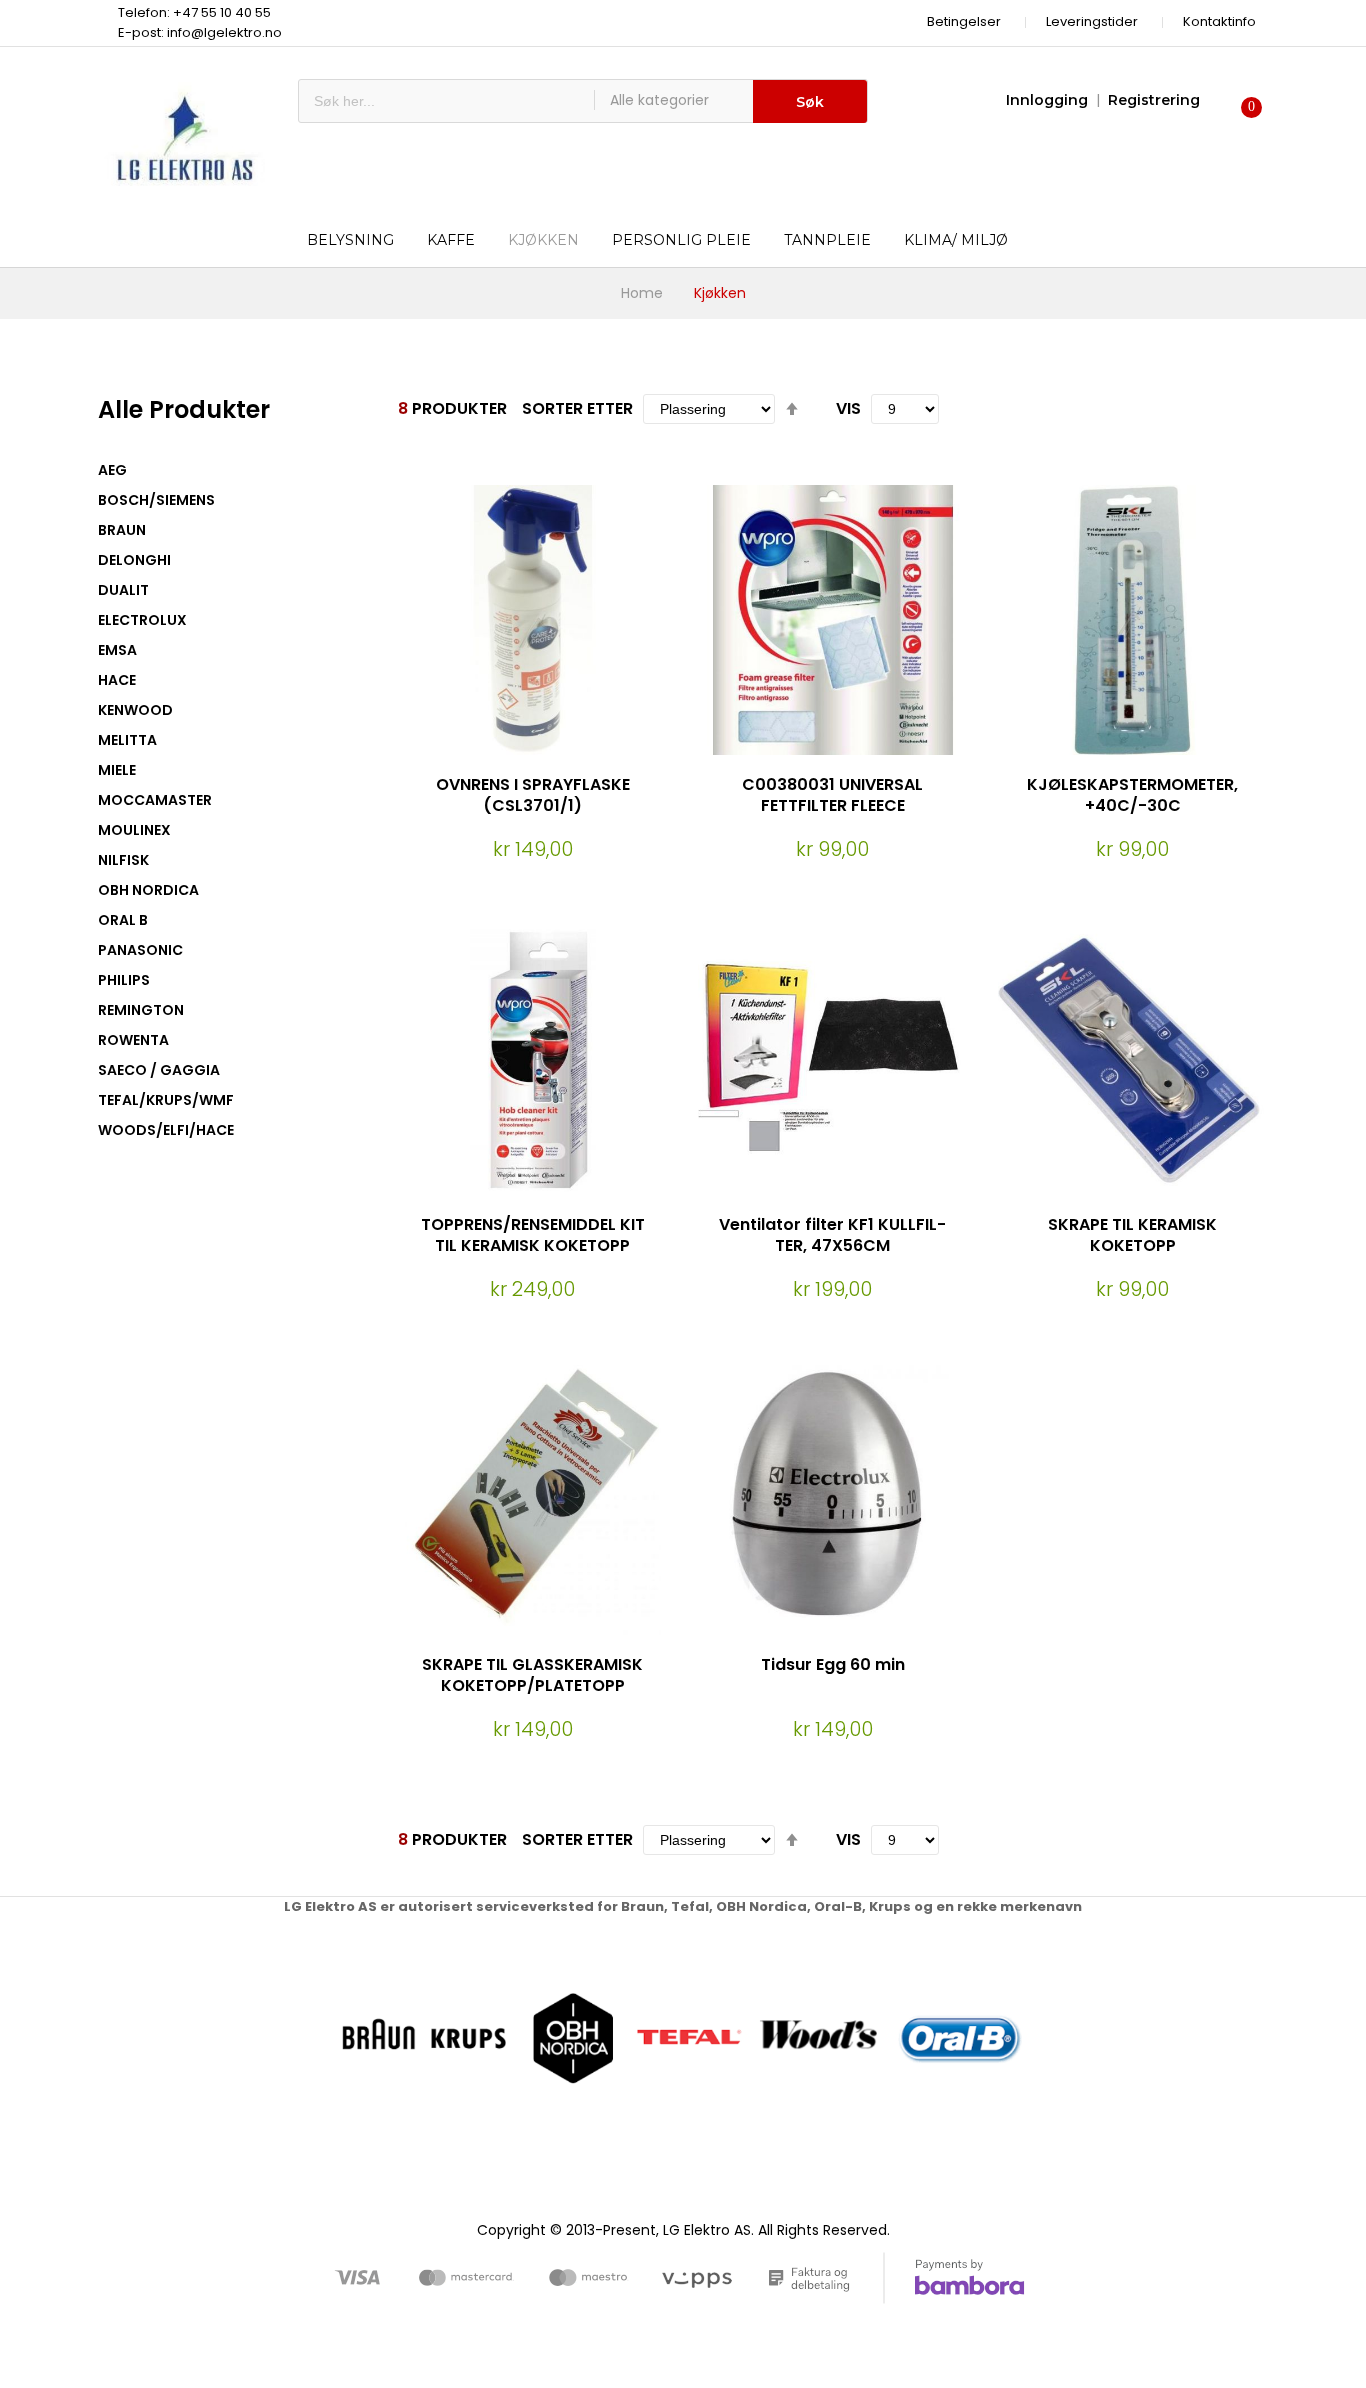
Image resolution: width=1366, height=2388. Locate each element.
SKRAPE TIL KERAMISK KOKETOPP (1132, 1235)
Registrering (1154, 100)
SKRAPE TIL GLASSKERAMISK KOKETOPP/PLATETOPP (532, 1675)
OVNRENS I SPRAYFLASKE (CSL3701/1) (533, 795)
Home (642, 293)
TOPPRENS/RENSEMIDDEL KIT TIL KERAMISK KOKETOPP (533, 1235)
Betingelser (964, 21)
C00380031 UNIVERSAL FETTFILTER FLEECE (832, 795)
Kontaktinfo (1219, 21)
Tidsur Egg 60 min (833, 1664)
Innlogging (1047, 100)
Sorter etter (577, 408)
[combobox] (446, 101)
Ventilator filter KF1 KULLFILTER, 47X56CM (832, 1235)
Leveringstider (1092, 21)
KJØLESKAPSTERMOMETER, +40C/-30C (1132, 795)
